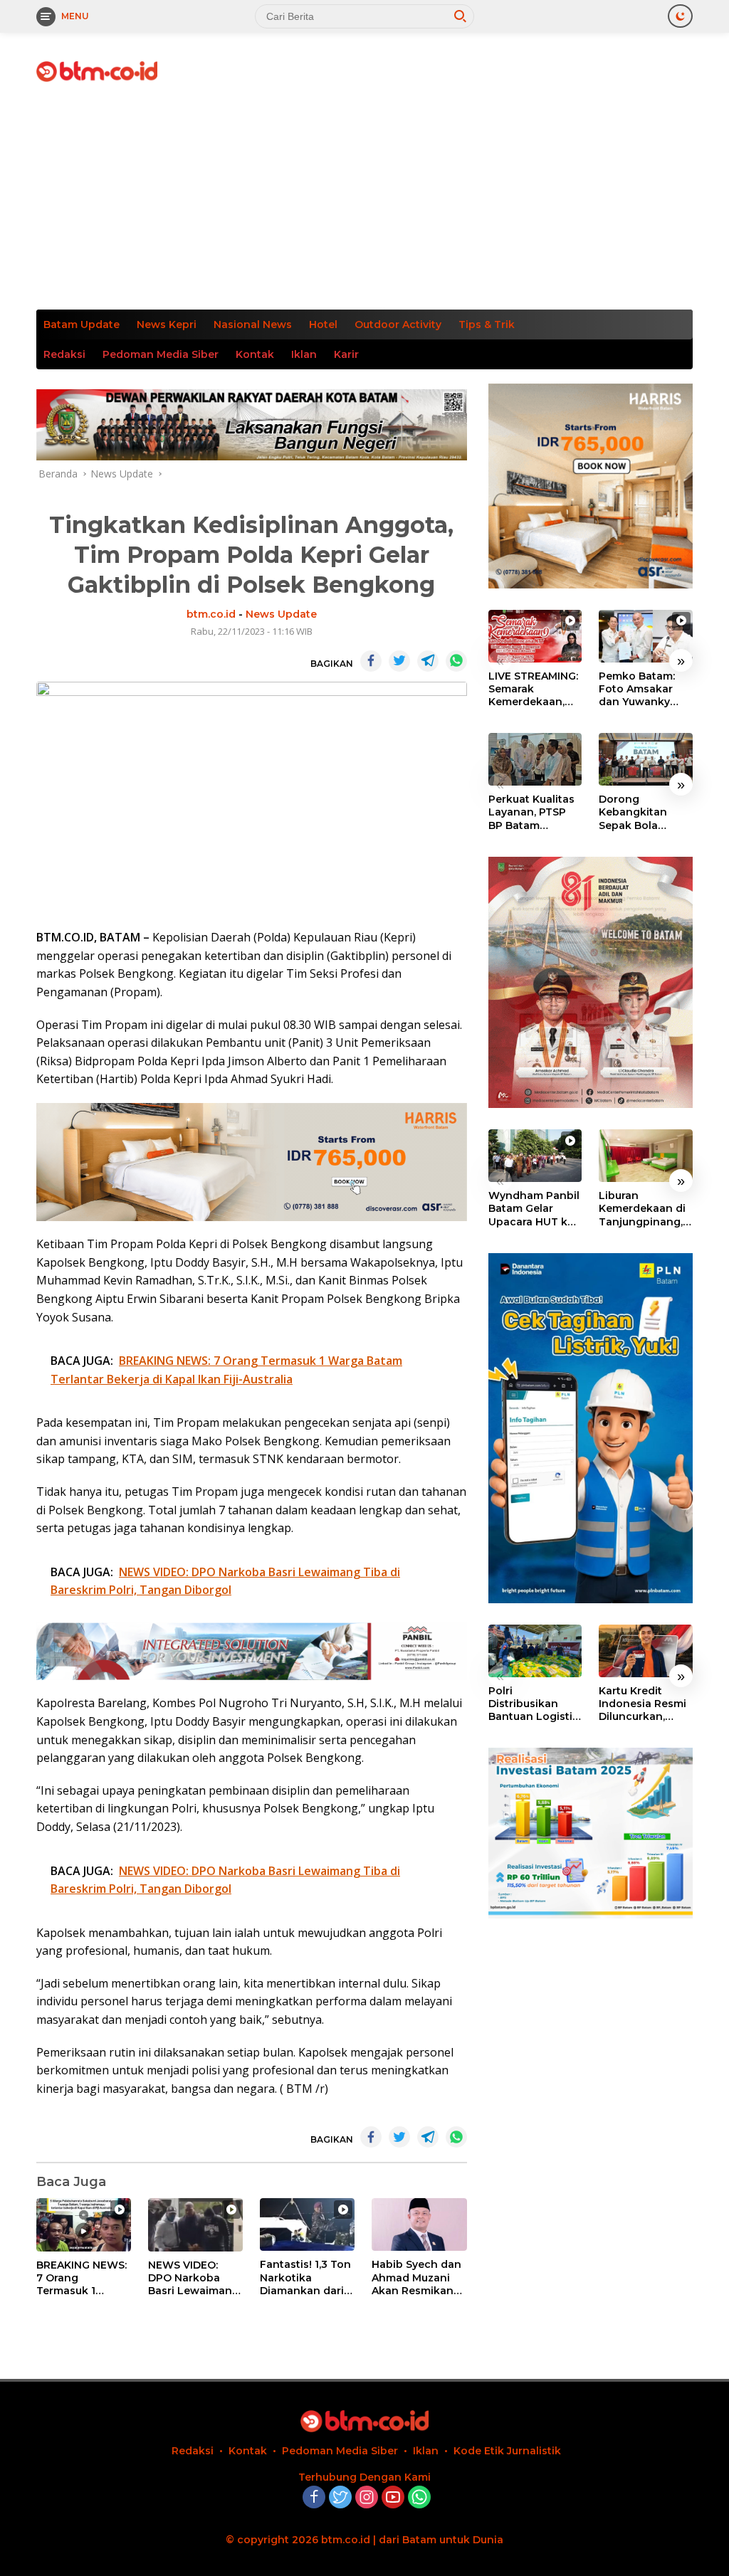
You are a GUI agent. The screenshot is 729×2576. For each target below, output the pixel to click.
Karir (346, 354)
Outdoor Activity (398, 324)
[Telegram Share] (428, 661)
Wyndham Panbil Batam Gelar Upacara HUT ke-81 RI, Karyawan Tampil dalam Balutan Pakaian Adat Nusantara (534, 1209)
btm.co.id (211, 614)
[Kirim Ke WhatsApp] (456, 661)
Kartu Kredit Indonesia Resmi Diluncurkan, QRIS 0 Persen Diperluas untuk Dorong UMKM (643, 1704)
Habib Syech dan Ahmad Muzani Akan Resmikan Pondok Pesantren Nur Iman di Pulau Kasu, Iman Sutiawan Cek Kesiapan (416, 2277)
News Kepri (167, 324)
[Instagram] (367, 2498)
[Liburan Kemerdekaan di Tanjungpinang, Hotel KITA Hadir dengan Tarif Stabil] (646, 1156)
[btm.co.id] (97, 70)
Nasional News (253, 324)
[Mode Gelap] (680, 16)
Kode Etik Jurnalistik (507, 2451)
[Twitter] (340, 2498)
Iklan (304, 354)
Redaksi (64, 354)
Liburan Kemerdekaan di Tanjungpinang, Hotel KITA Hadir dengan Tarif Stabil (642, 1209)
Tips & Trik (487, 324)
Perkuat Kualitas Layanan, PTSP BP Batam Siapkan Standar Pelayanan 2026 (532, 812)
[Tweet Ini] (399, 661)
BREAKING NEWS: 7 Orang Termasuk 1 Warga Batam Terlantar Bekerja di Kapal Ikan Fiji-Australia (82, 2278)
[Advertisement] (364, 203)
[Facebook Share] (371, 661)
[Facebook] (314, 2498)
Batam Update (82, 324)
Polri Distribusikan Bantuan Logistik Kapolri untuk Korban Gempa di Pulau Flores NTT (535, 1704)
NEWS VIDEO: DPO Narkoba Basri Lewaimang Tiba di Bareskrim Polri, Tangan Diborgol (194, 2278)
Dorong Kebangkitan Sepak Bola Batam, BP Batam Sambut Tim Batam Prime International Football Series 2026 (644, 812)
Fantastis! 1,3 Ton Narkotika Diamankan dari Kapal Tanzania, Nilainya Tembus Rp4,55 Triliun (305, 2277)
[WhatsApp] (419, 2498)
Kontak (255, 354)
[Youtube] (393, 2498)
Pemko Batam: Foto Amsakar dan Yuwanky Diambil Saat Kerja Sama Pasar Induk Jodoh (645, 689)
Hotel (323, 324)
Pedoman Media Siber (161, 354)
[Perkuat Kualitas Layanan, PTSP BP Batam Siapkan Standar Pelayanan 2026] (535, 759)
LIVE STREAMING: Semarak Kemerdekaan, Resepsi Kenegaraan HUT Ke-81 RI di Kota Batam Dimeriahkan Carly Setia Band (533, 689)
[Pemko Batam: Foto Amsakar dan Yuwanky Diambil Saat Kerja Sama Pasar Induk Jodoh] (646, 636)
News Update (281, 614)
